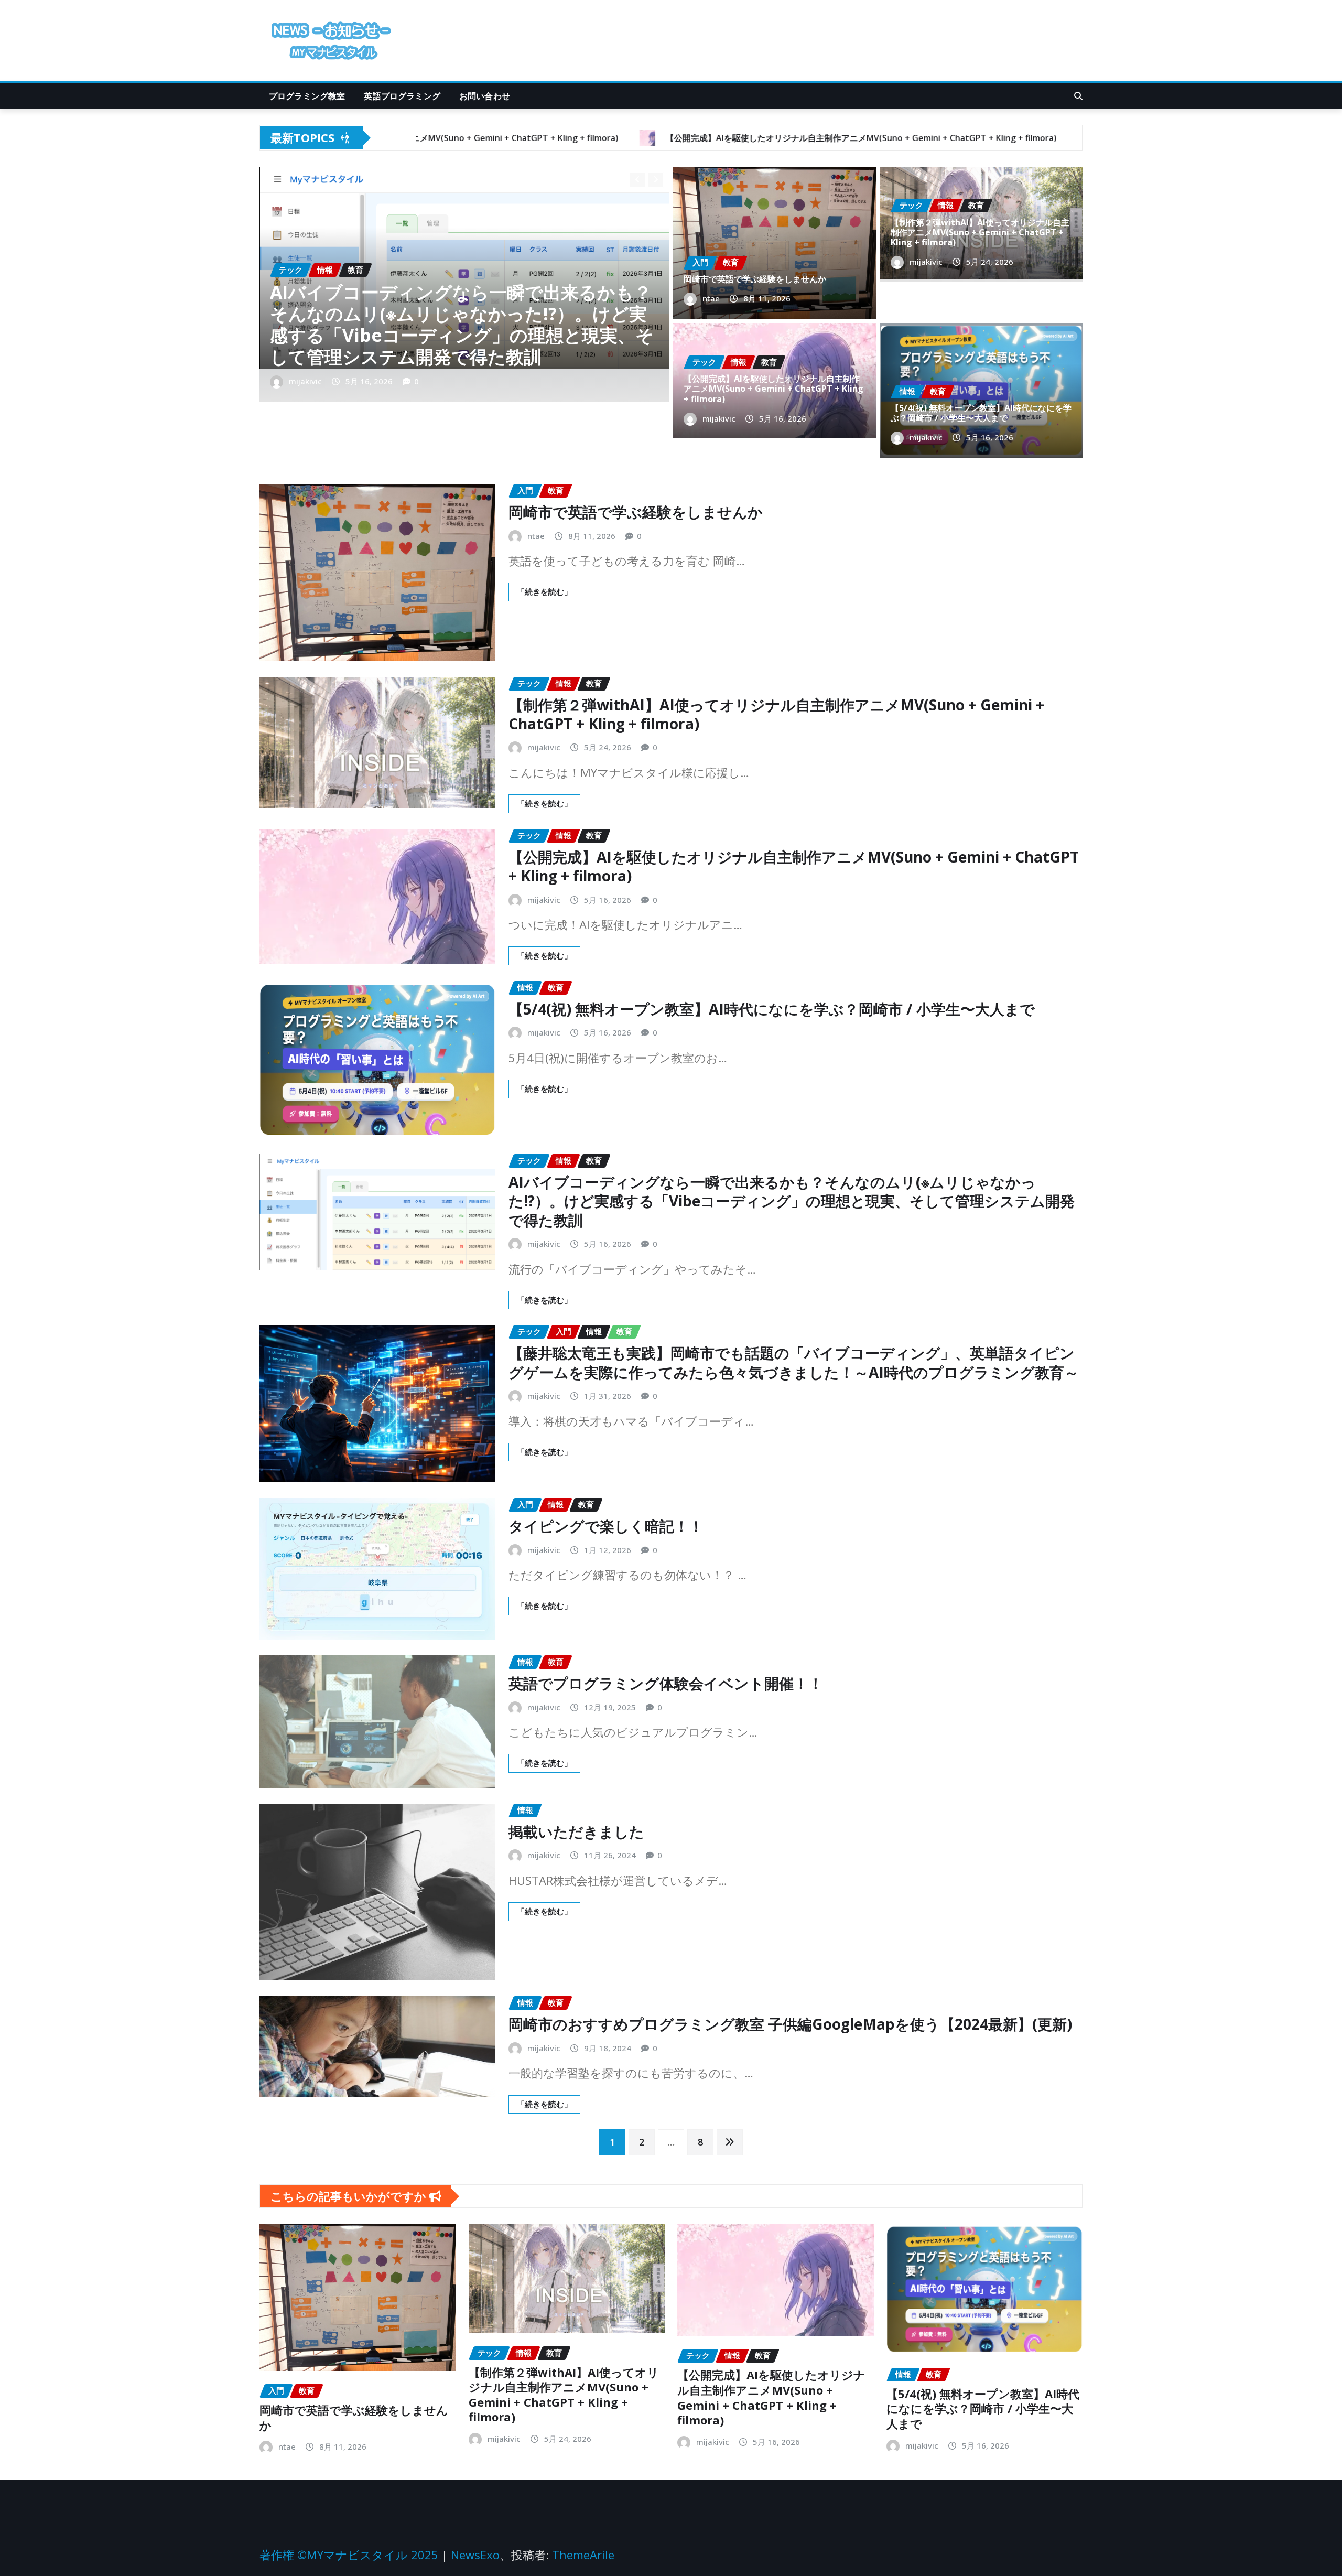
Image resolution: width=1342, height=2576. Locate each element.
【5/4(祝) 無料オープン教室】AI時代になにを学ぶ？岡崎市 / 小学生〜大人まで (981, 413)
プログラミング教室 (307, 96)
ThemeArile (583, 2555)
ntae (711, 298)
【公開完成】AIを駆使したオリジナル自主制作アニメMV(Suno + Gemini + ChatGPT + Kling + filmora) (461, 335)
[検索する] (1078, 96)
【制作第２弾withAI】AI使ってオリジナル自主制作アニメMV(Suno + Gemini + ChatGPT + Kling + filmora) (980, 232)
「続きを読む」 (544, 591)
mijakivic (305, 381)
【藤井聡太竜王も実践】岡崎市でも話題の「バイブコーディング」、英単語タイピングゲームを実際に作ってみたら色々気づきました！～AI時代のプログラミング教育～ (794, 1362)
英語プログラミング (402, 96)
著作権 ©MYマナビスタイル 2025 (349, 2555)
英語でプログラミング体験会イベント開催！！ (666, 1683)
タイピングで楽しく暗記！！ (606, 1526)
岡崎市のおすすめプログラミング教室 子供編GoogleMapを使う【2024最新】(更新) (790, 2024)
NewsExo (475, 2555)
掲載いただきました (576, 1831)
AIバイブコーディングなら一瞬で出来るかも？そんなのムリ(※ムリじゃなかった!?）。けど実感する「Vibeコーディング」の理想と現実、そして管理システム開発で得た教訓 (792, 1201)
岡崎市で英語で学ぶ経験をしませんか (755, 279)
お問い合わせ (485, 96)
